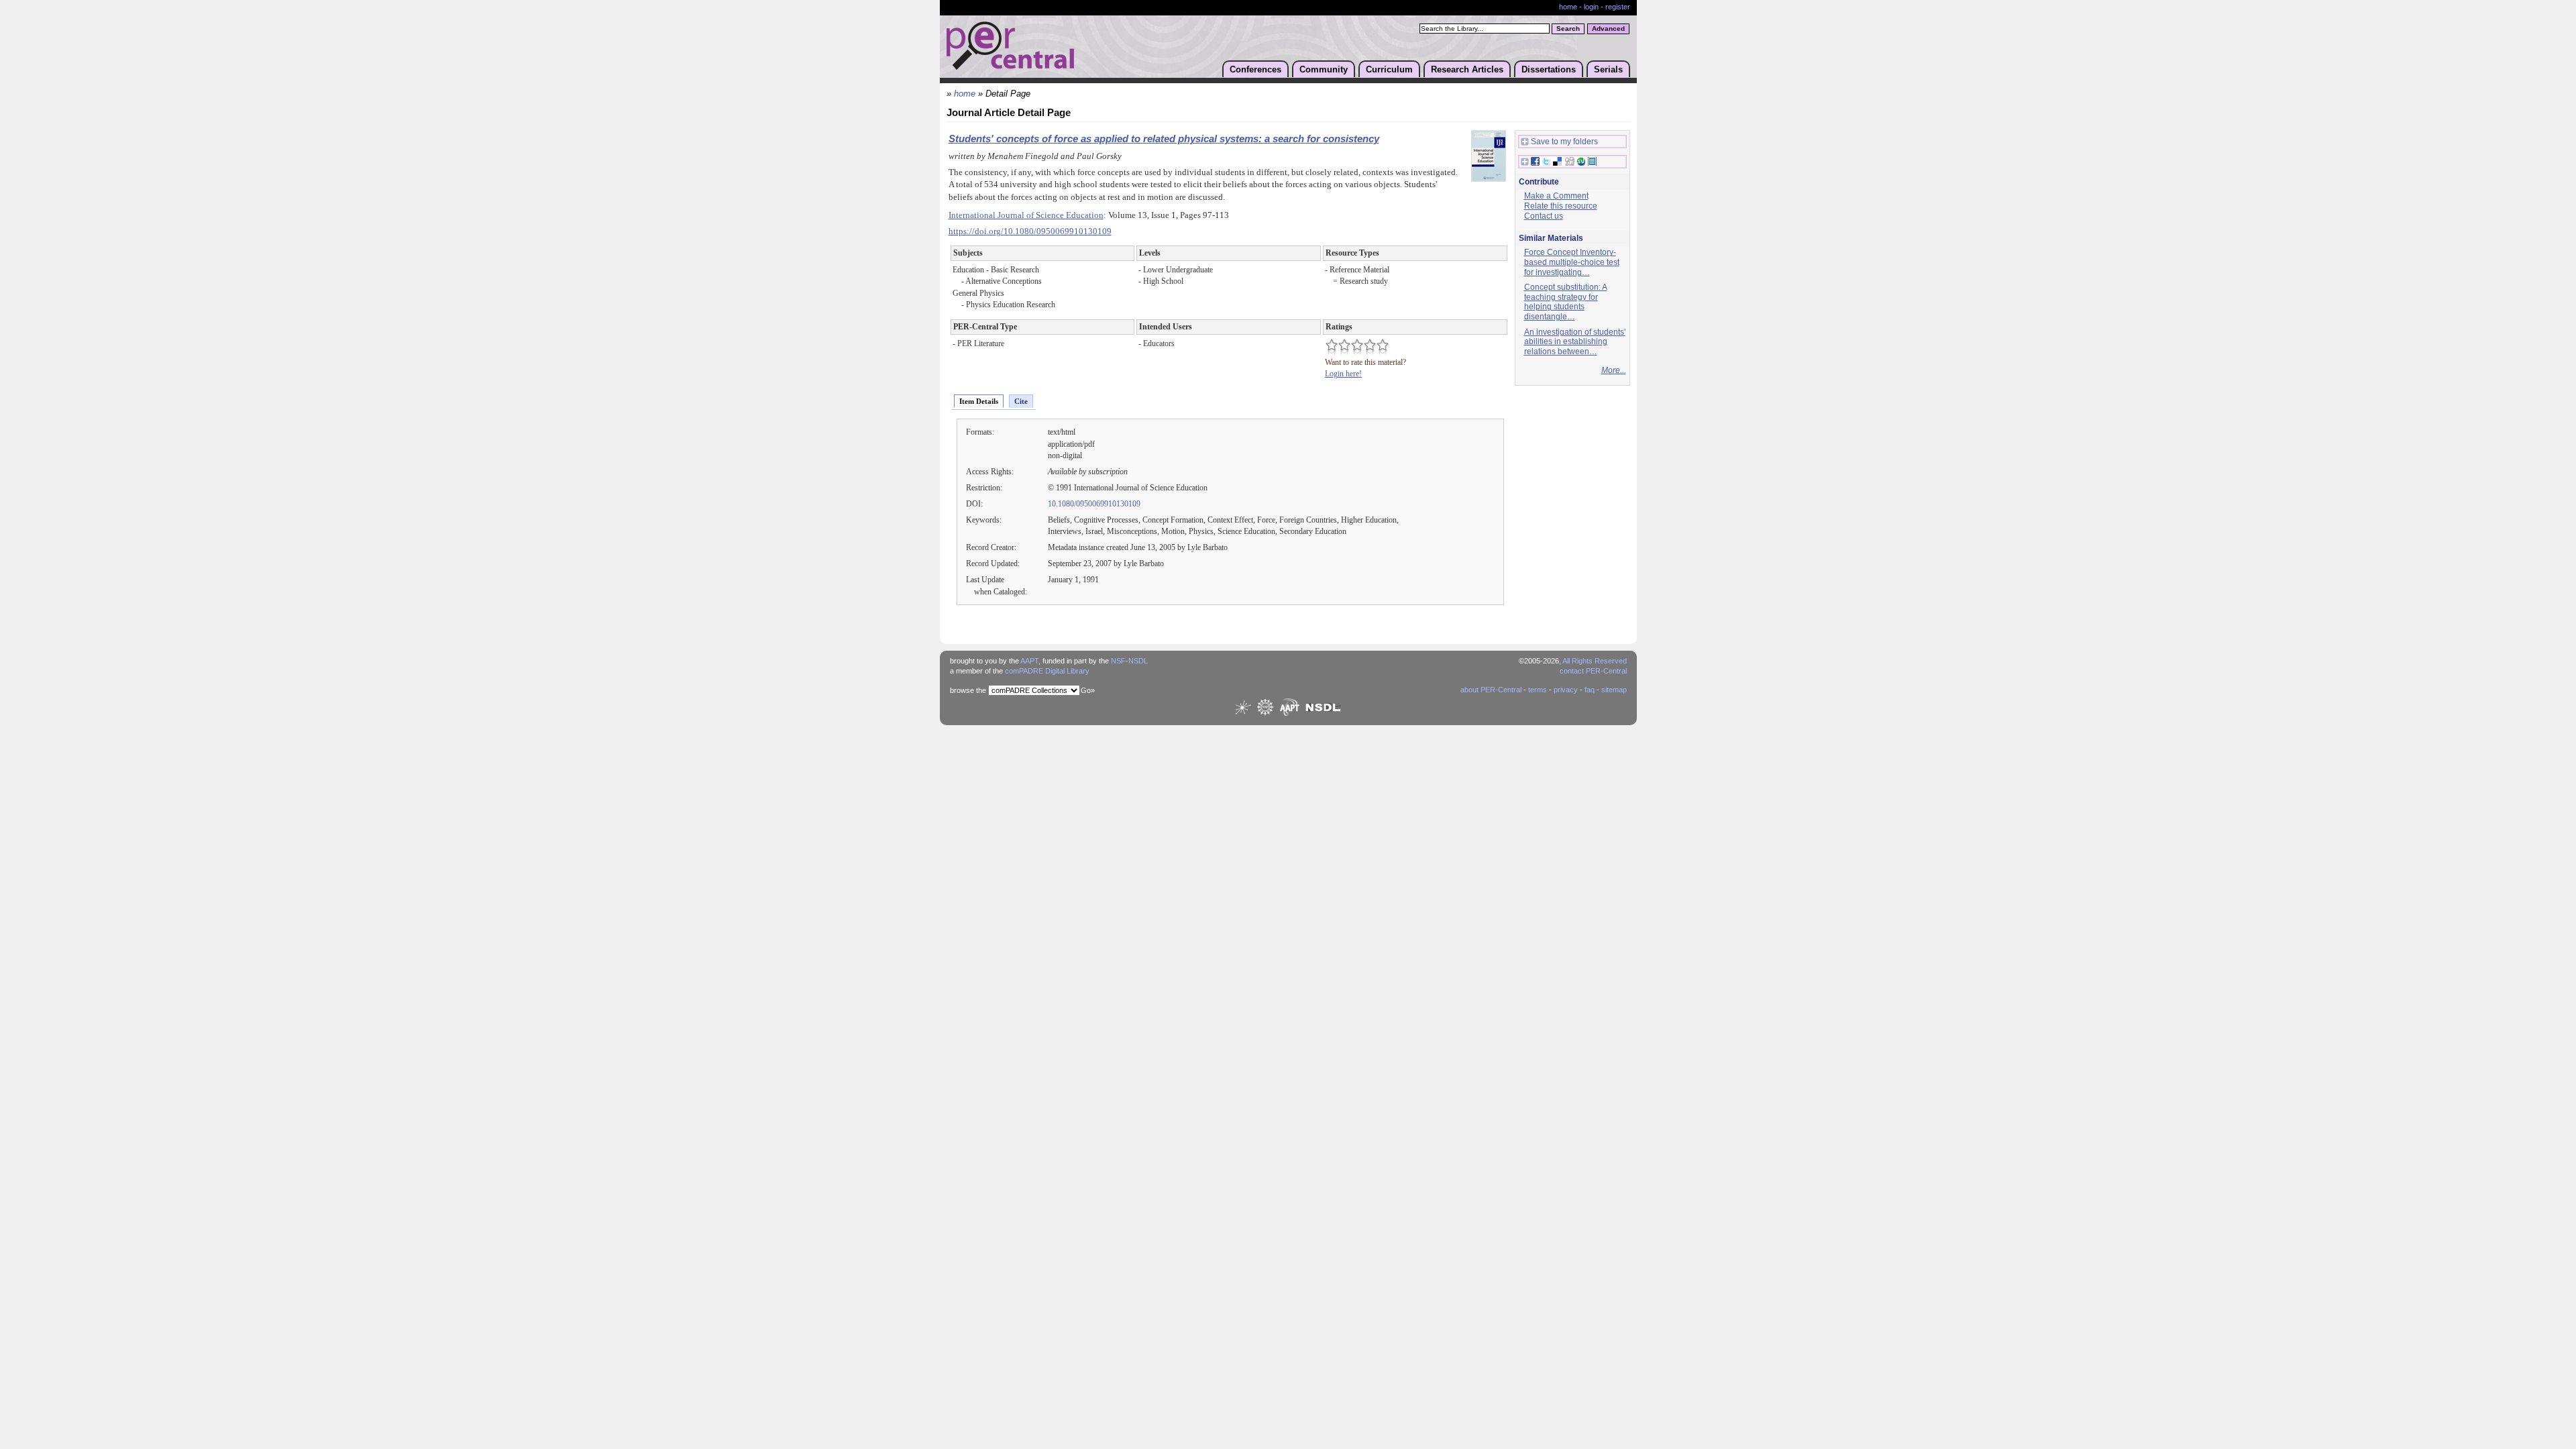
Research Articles (1467, 69)
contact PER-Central (1593, 671)
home (1568, 7)
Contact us (1544, 216)
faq (1590, 690)
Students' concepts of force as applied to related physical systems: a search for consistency (1164, 139)
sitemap (1614, 690)
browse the (968, 690)
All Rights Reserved (1595, 661)
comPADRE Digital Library (1047, 671)
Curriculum (1389, 69)
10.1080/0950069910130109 (1094, 504)
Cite (1021, 401)
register (1618, 7)
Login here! (1343, 374)
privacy (1566, 690)
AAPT (1029, 661)
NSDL (1138, 661)
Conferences (1255, 69)
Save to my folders (1564, 142)
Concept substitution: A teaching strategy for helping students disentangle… (1566, 302)
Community (1324, 69)
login (1591, 7)
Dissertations (1549, 69)
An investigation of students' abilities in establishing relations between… (1575, 342)
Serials (1608, 69)
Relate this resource (1561, 206)
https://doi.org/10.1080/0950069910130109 (1030, 231)
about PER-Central (1491, 690)
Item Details (979, 401)
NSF (1118, 661)
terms (1538, 690)
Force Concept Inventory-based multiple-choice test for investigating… (1572, 262)
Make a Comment (1556, 196)
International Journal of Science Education (1026, 215)
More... (1614, 370)
